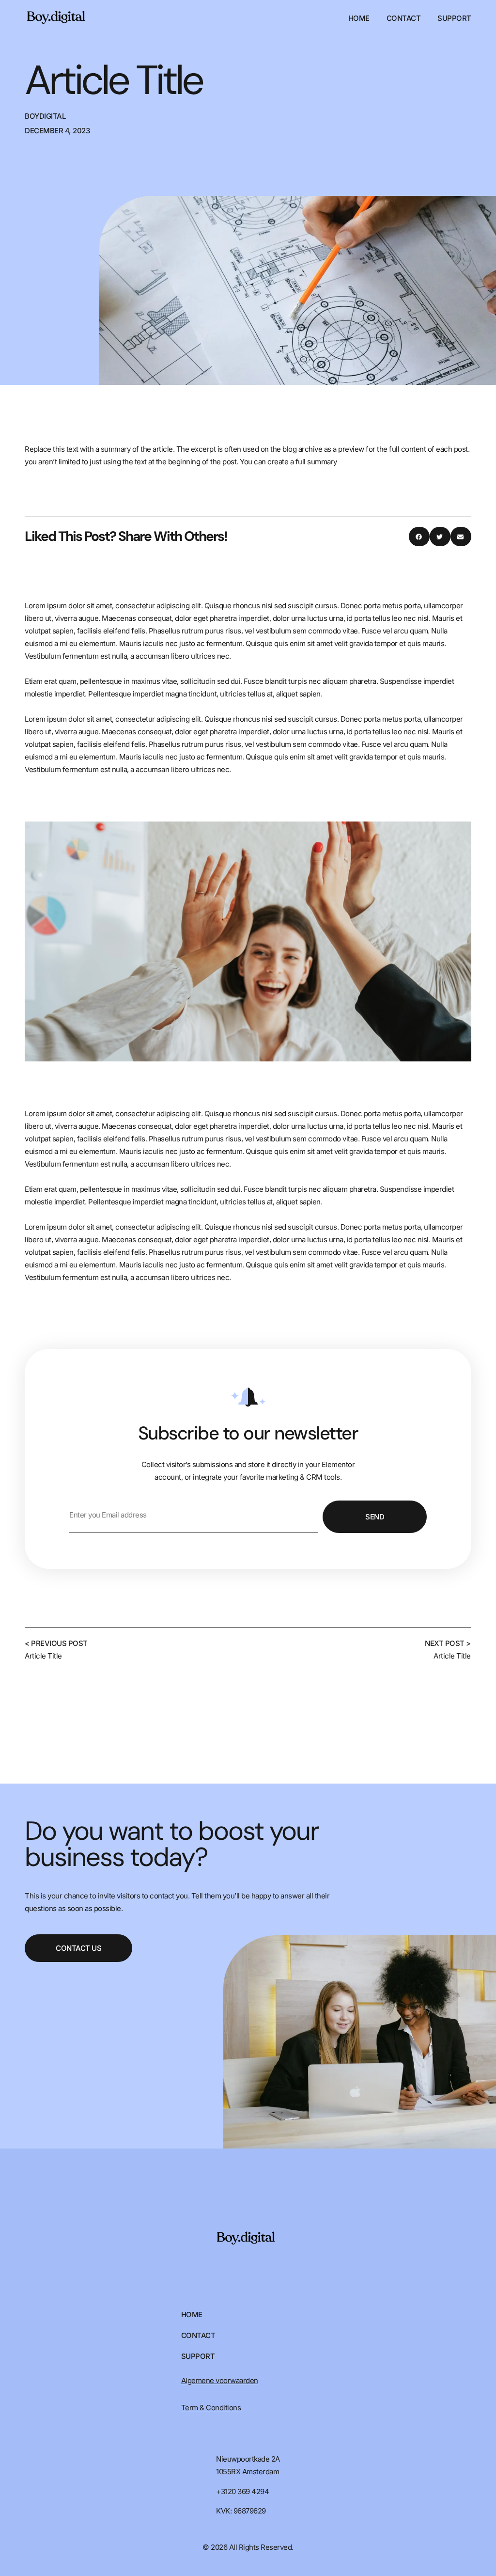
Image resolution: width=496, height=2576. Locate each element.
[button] (419, 537)
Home (359, 18)
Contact (404, 18)
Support (454, 18)
